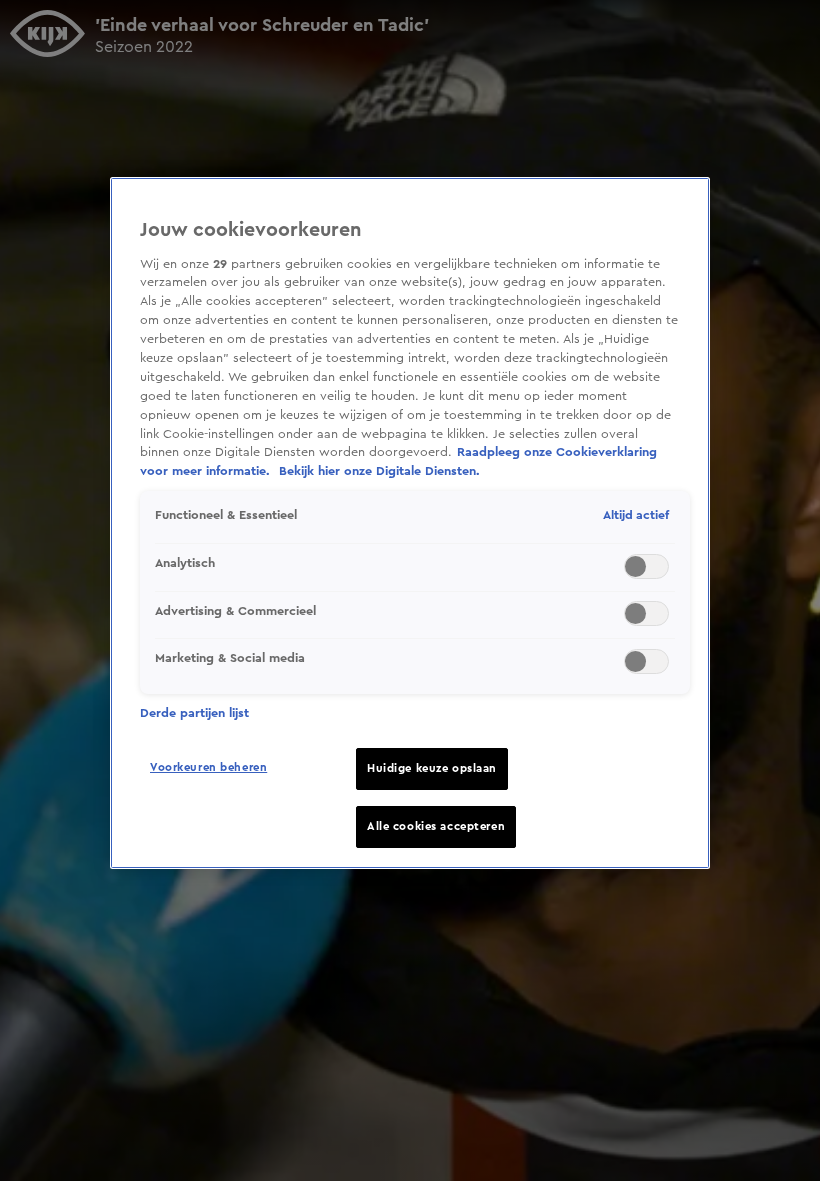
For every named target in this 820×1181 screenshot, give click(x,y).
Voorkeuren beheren (208, 767)
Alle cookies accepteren (436, 826)
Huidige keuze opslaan (432, 768)
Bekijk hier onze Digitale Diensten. (379, 471)
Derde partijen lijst (194, 713)
